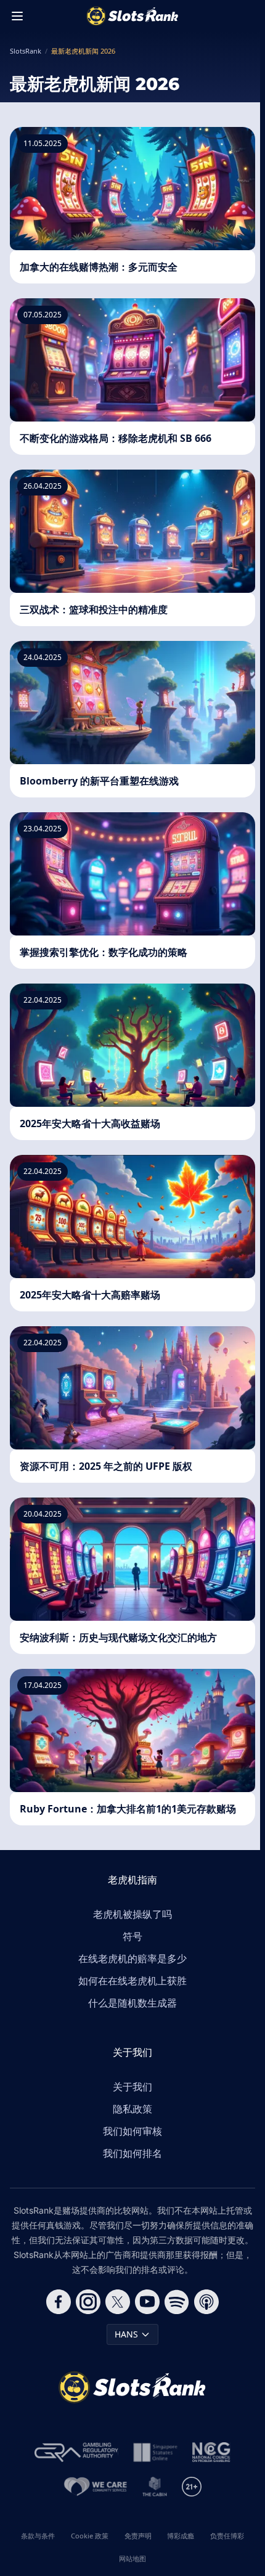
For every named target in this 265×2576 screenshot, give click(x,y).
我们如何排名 (132, 2153)
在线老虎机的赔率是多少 (132, 1958)
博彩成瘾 (181, 2536)
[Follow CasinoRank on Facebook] (59, 2302)
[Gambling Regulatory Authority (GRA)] (76, 2452)
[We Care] (96, 2487)
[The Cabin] (155, 2487)
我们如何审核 (132, 2131)
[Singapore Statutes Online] (155, 2452)
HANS (126, 2334)
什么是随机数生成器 (132, 2003)
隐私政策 (132, 2109)
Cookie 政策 (90, 2536)
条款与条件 (38, 2536)
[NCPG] (211, 2452)
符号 (132, 1936)
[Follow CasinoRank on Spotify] (177, 2302)
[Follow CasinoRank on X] (118, 2302)
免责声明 (138, 2536)
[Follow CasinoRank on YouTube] (147, 2302)
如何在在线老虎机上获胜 (132, 1981)
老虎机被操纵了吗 (132, 1914)
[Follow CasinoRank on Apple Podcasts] (206, 2302)
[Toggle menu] (17, 16)
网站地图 (132, 2558)
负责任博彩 (227, 2536)
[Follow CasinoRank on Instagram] (88, 2302)
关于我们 (132, 2087)
